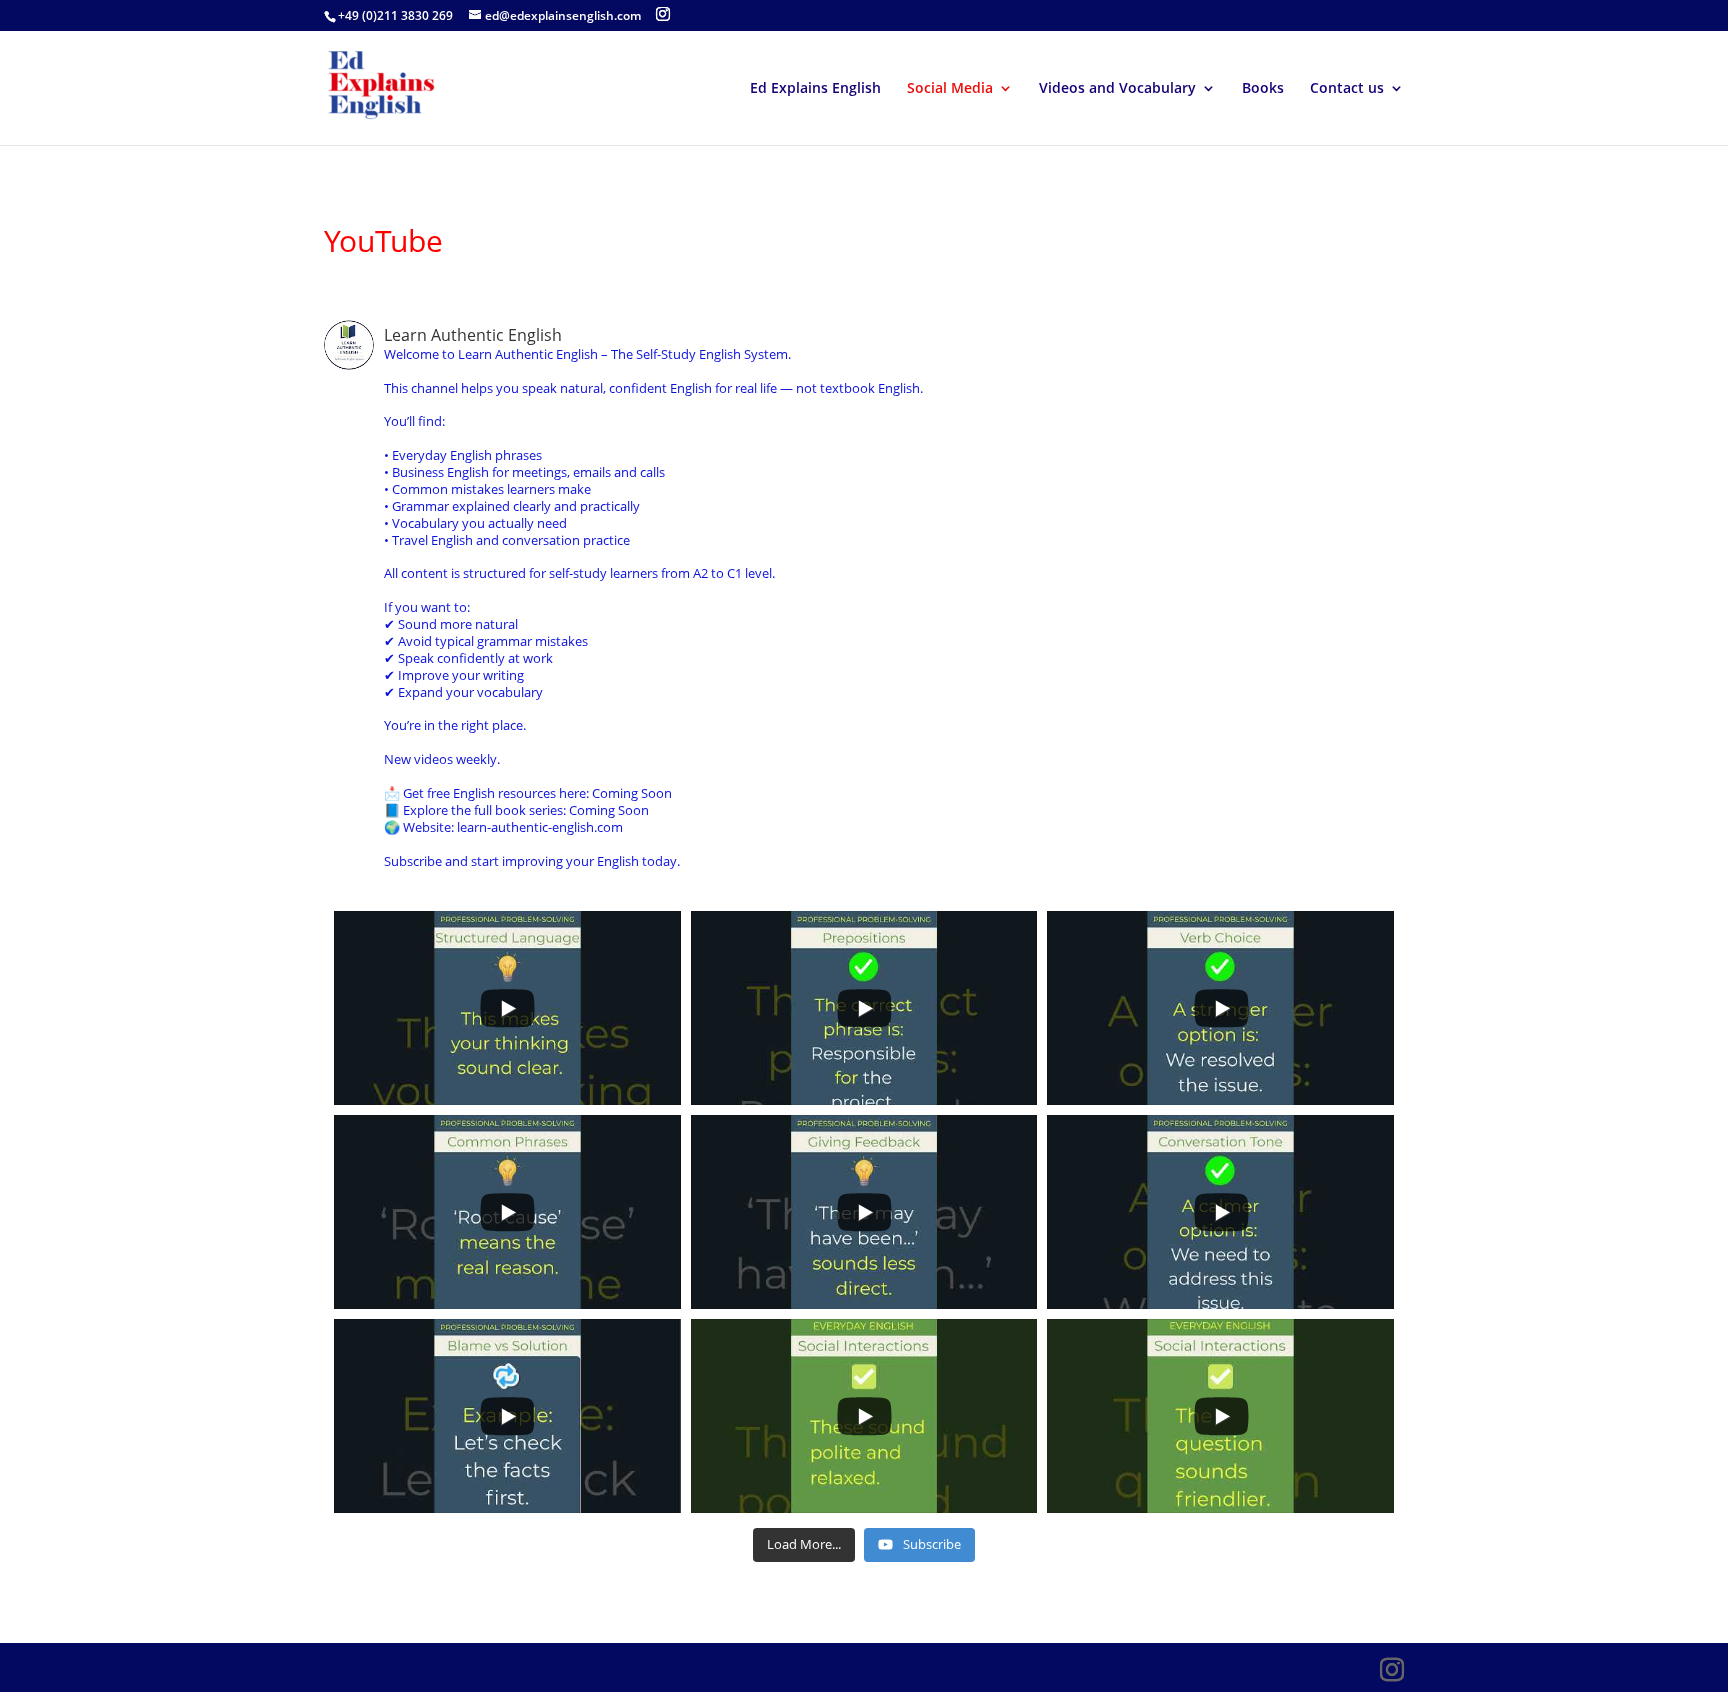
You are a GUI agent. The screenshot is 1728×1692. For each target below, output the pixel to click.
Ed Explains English (815, 89)
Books (1263, 89)
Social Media (950, 89)
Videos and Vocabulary (1117, 89)
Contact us (1347, 89)
